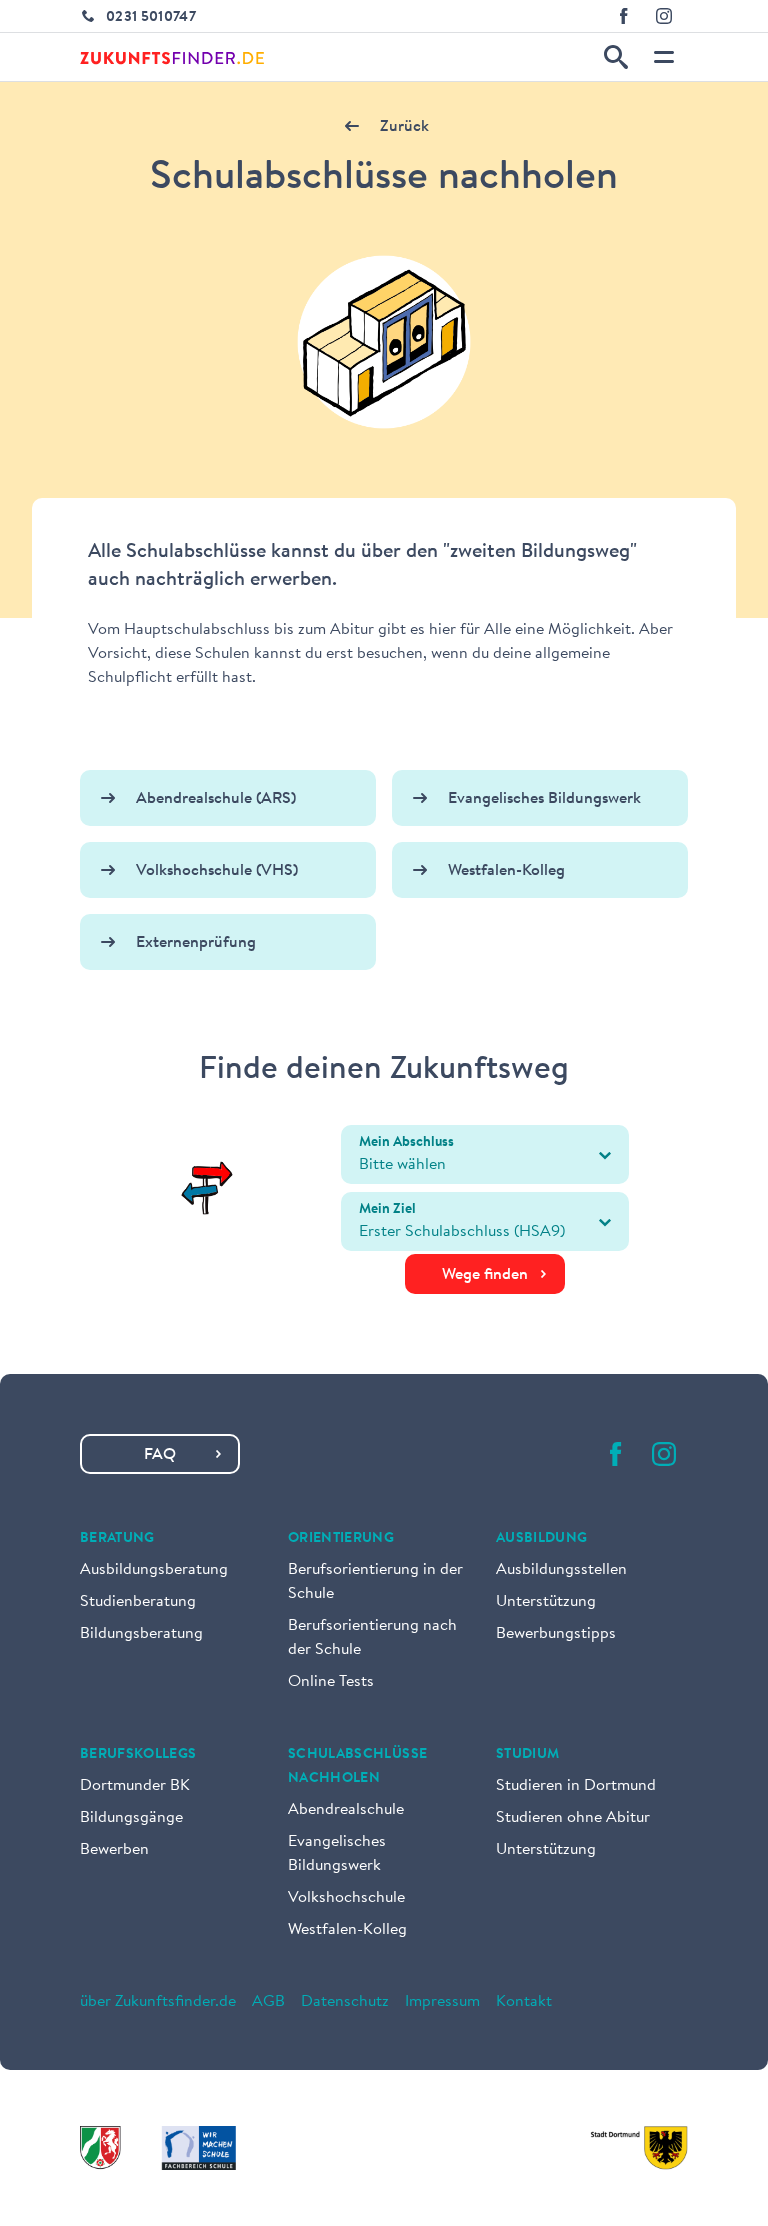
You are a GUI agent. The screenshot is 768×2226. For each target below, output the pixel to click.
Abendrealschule (346, 1810)
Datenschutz (345, 2002)
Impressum (442, 2002)
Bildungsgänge (131, 1818)
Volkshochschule (346, 1898)
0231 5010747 (151, 18)
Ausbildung (542, 1539)
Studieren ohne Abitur (573, 1818)
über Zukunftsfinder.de (158, 2002)
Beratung (117, 1539)
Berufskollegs (138, 1755)
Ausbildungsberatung (154, 1570)
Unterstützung (546, 1602)
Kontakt (524, 2002)
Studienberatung (138, 1602)
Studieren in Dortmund (576, 1786)
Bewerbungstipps (556, 1634)
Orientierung (341, 1539)
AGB (268, 2002)
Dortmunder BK (135, 1786)
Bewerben (114, 1850)
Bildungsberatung (141, 1634)
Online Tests (331, 1682)
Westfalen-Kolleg (347, 1930)
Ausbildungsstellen (561, 1570)
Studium (527, 1755)
